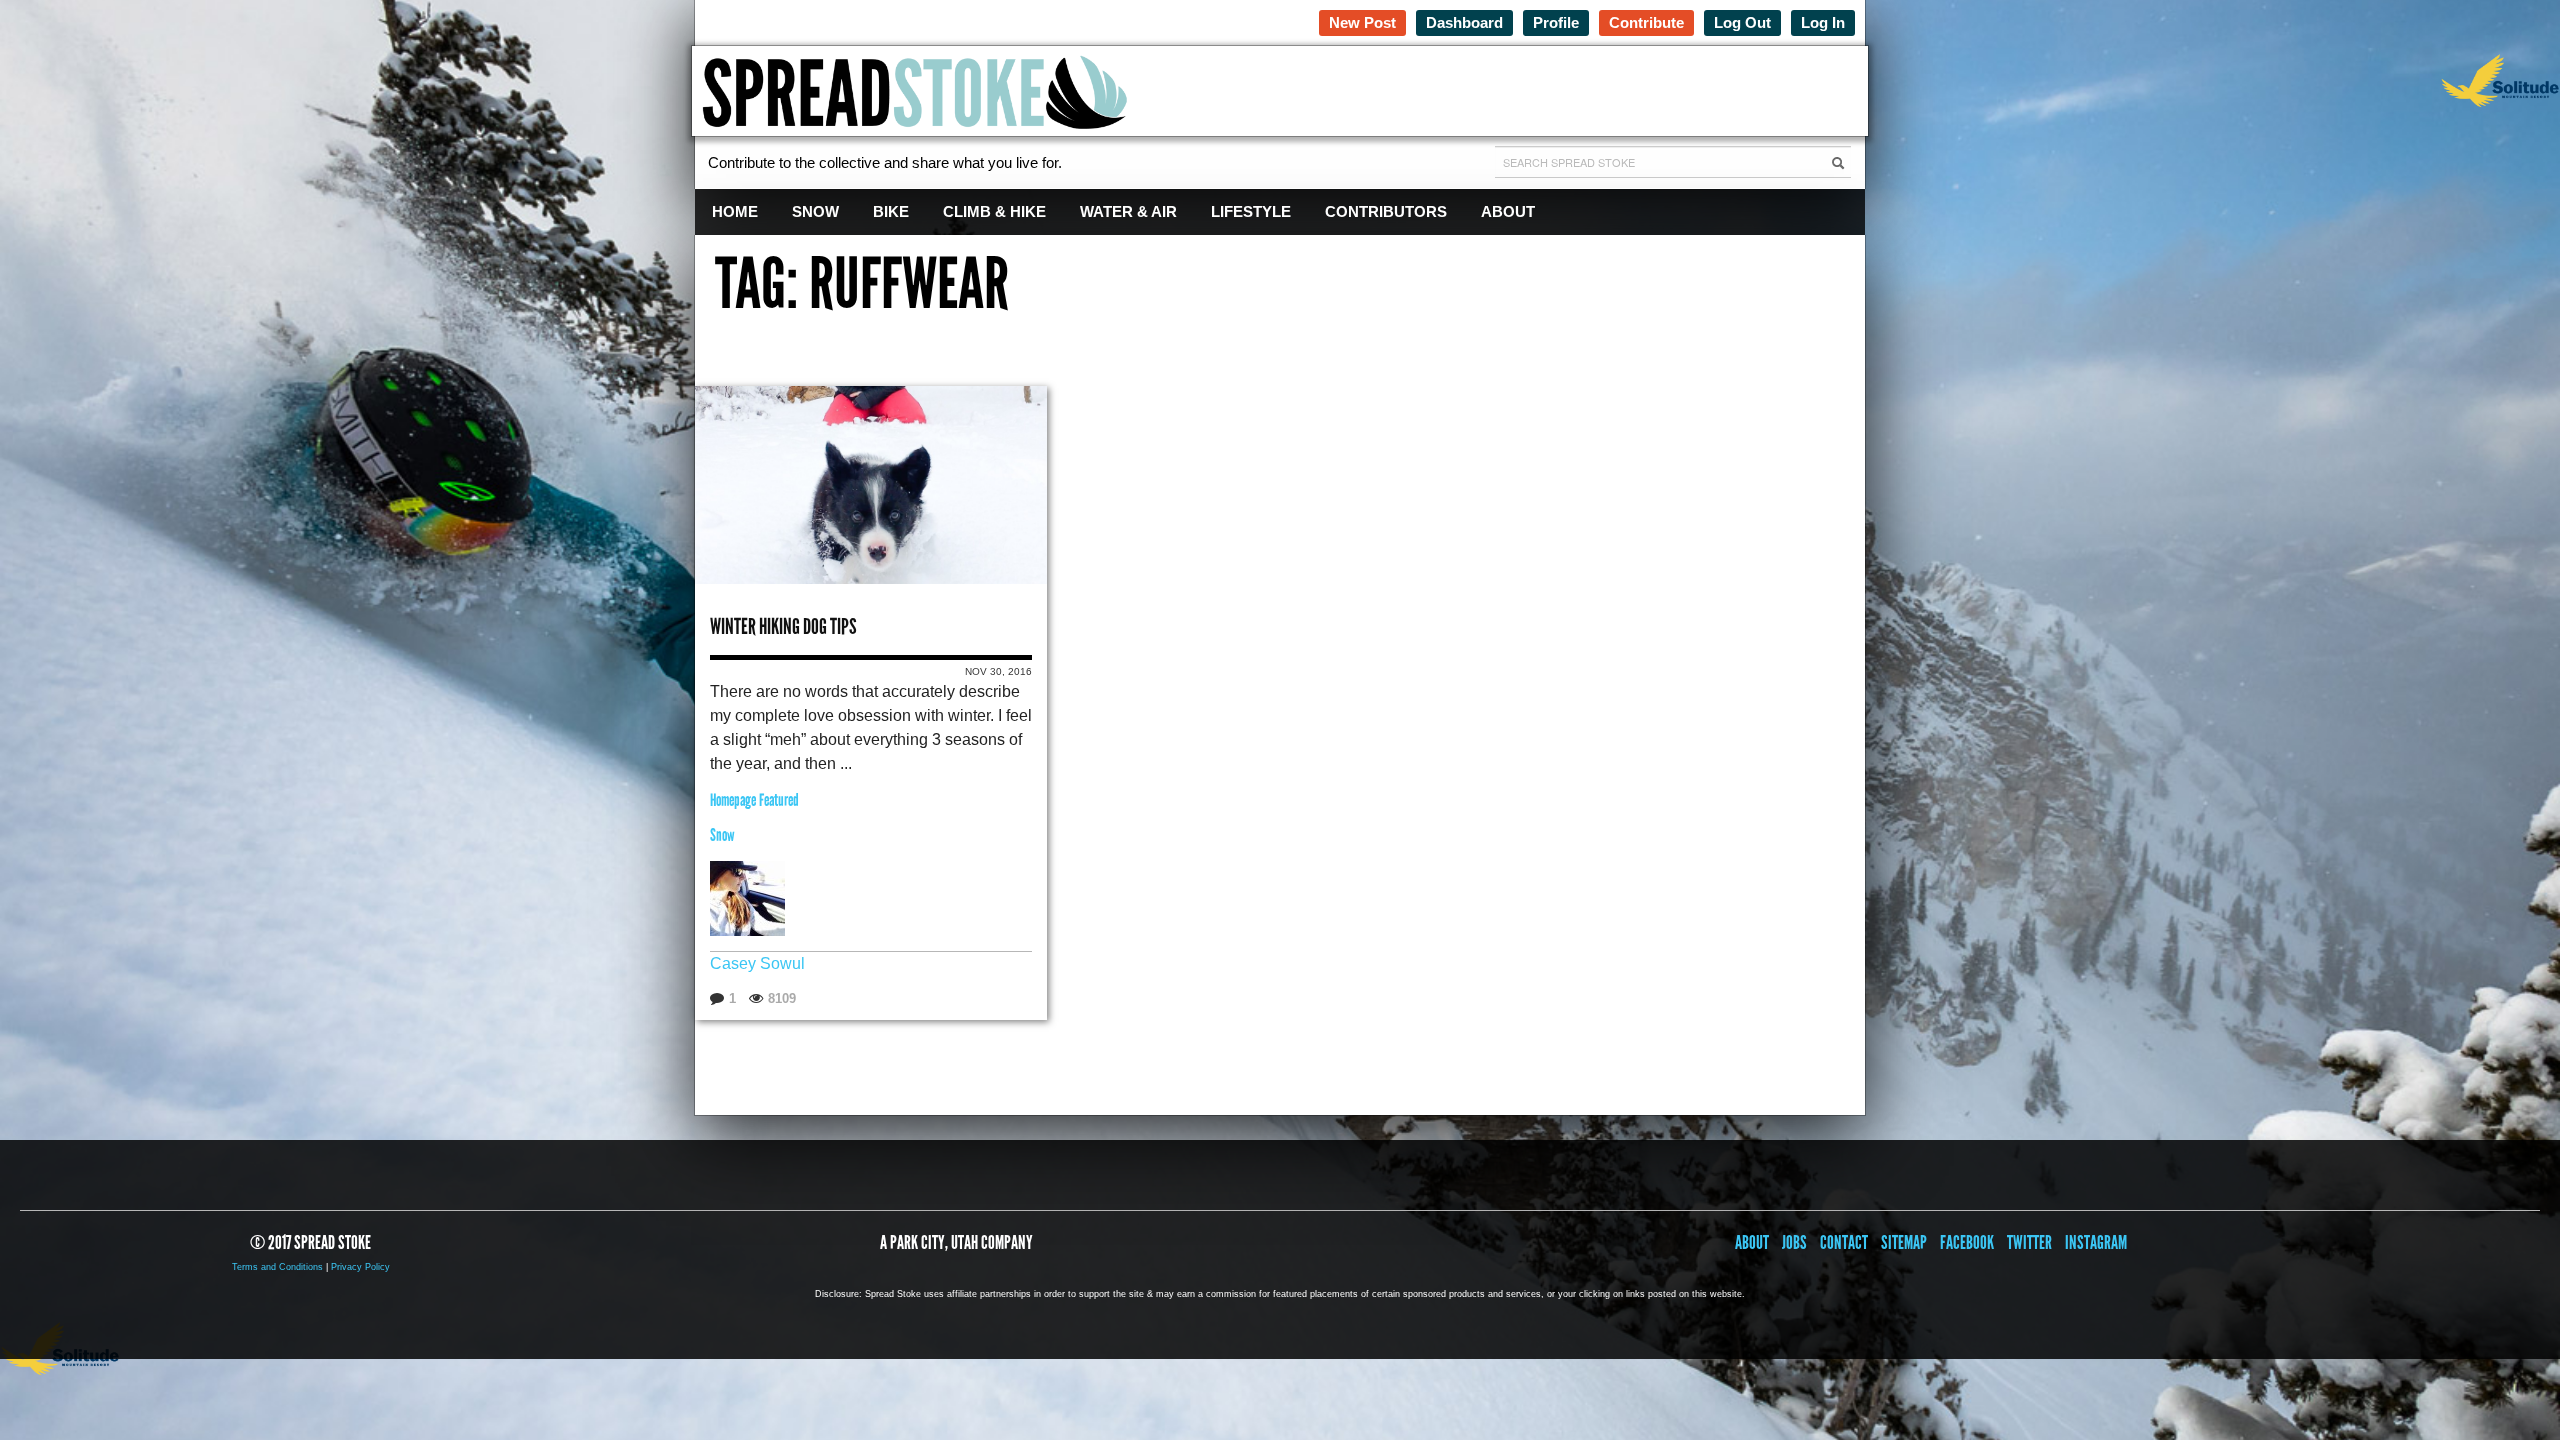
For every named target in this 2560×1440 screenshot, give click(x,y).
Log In (1823, 22)
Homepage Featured (754, 800)
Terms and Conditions (277, 1267)
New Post (1362, 22)
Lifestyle (1251, 211)
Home (735, 211)
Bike (891, 211)
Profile (1556, 22)
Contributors (1386, 211)
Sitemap (1904, 1242)
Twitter (2029, 1242)
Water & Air (1128, 211)
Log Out (1742, 22)
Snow (815, 211)
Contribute (1646, 22)
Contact (1844, 1242)
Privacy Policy (360, 1267)
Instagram (2096, 1242)
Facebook (1967, 1242)
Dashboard (1464, 22)
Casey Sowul (757, 963)
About (1508, 211)
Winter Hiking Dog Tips (783, 626)
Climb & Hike (994, 211)
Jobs (1794, 1242)
